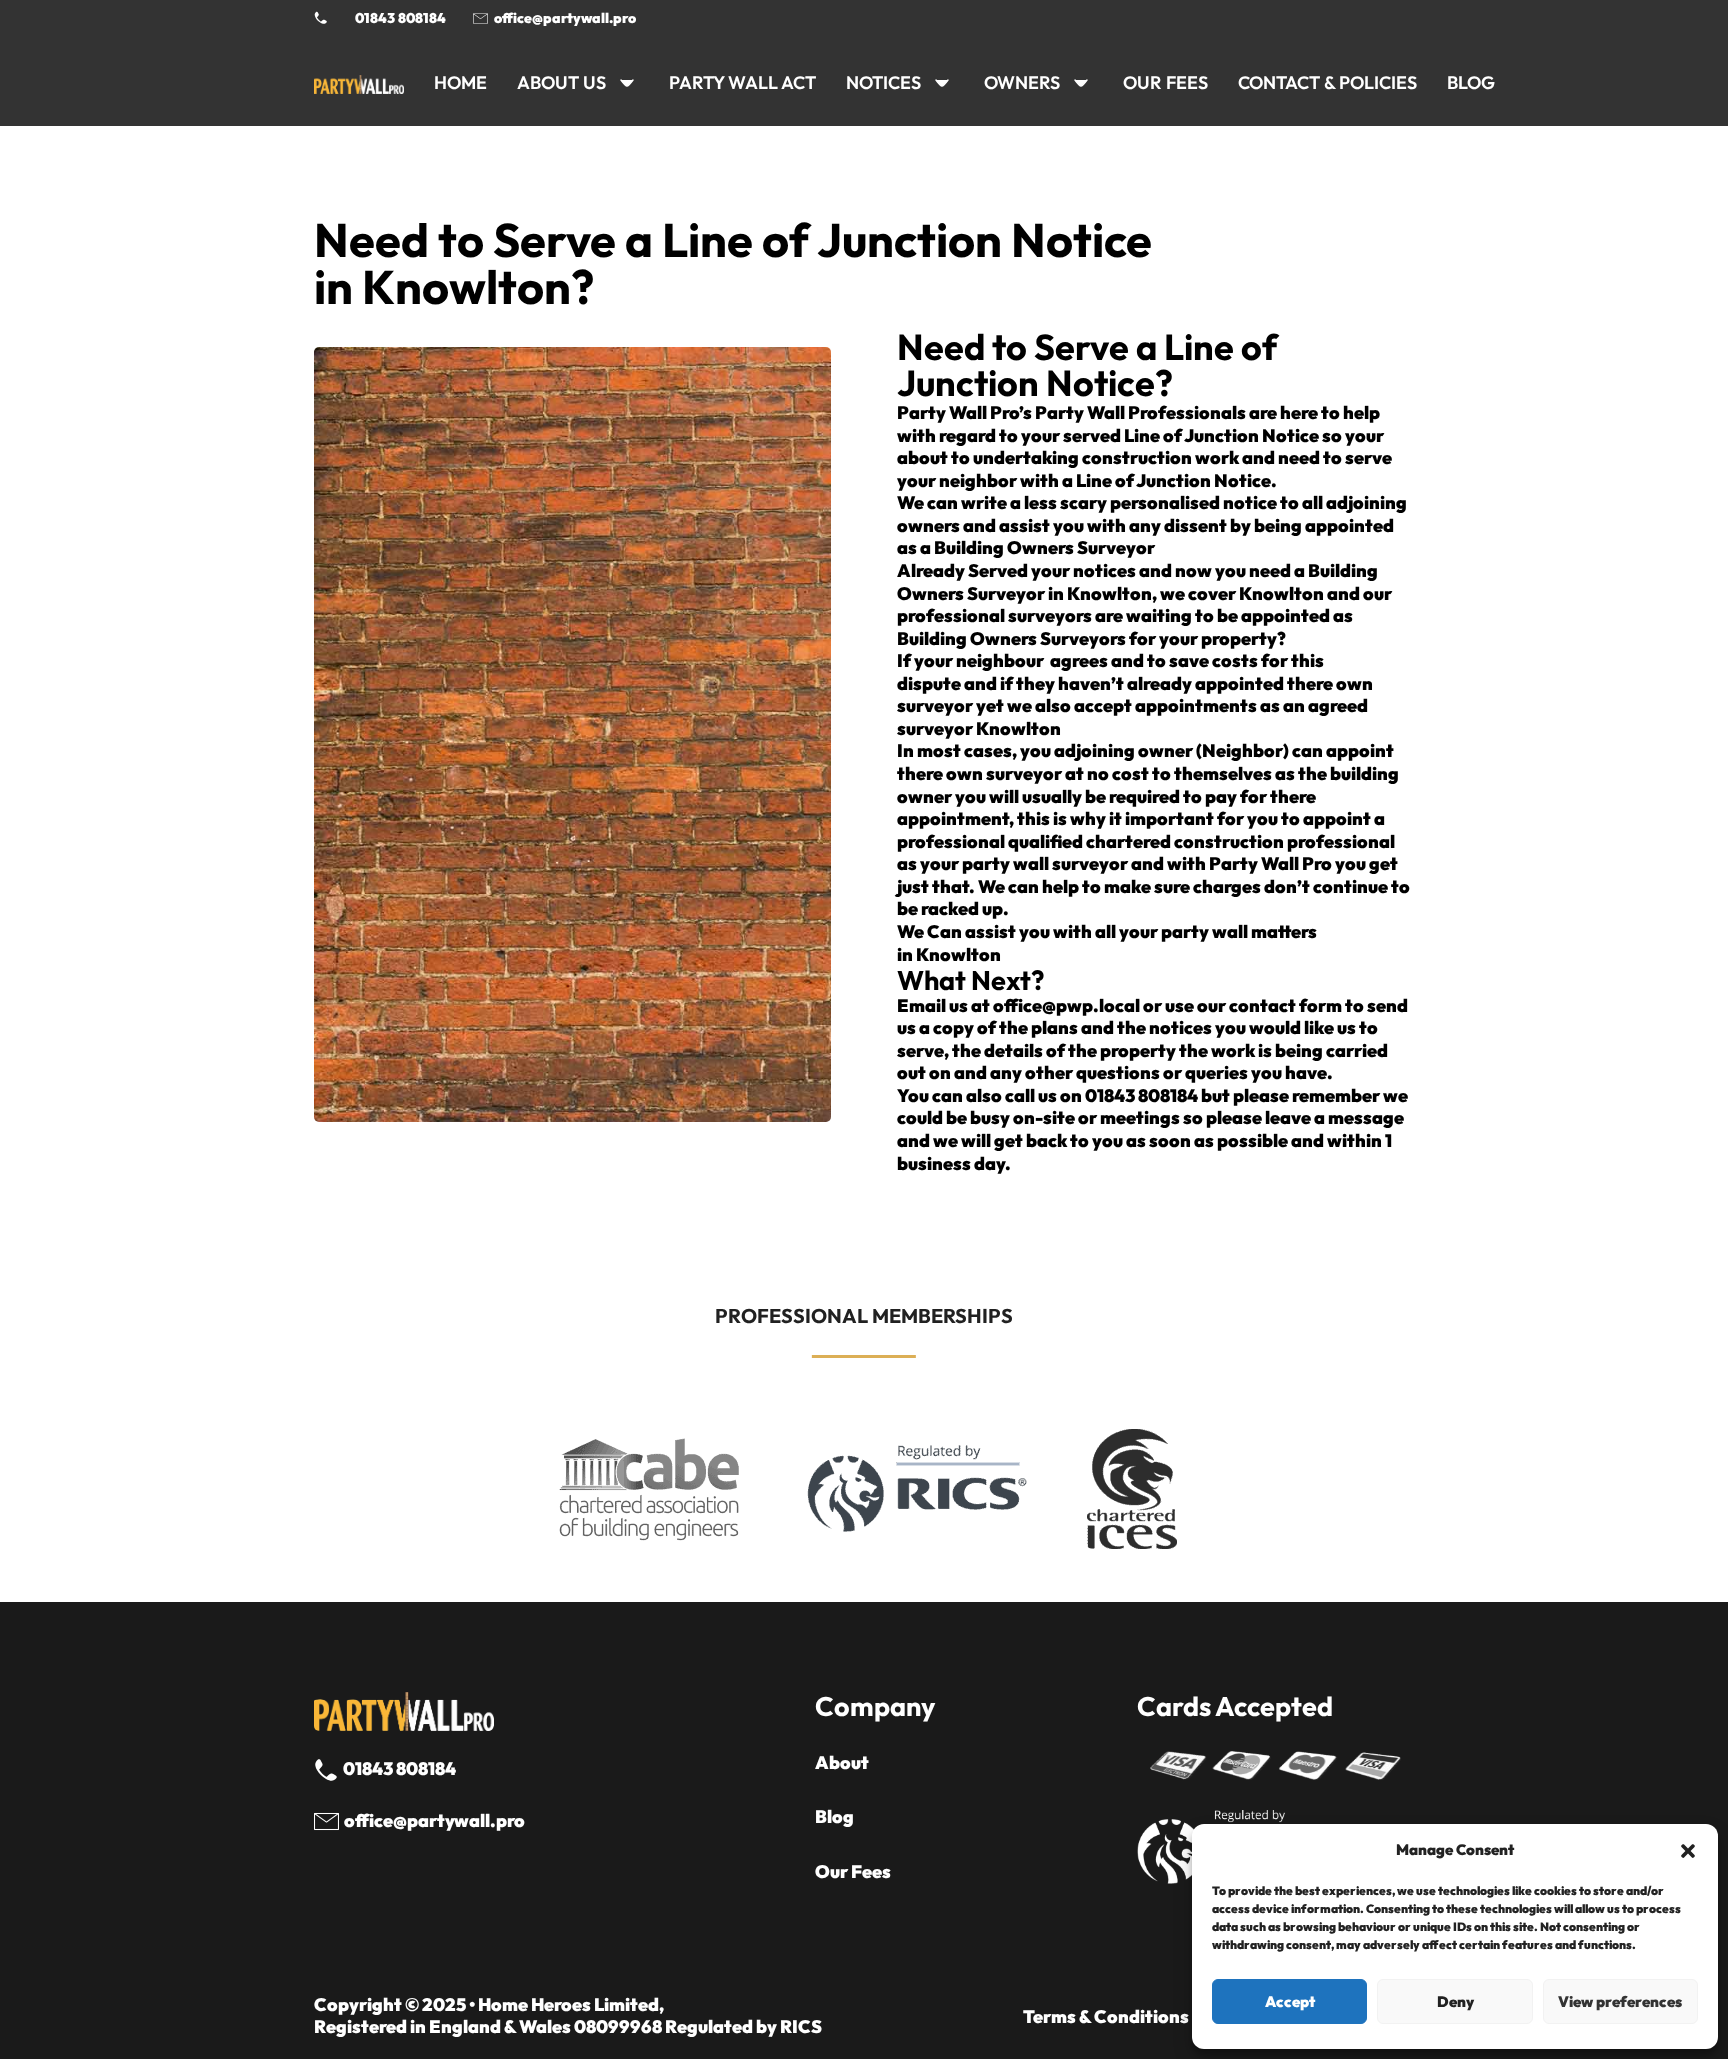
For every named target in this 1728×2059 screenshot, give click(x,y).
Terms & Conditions (1106, 2017)
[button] (1688, 1851)
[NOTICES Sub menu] (942, 83)
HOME (460, 82)
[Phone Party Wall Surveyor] (321, 18)
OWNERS (1022, 82)
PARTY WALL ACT (742, 82)
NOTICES (883, 82)
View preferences (1620, 2001)
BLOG (1471, 82)
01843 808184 (400, 18)
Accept (1290, 2001)
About (842, 1763)
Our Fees (1165, 82)
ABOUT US (561, 82)
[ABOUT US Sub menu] (627, 83)
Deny (1455, 2001)
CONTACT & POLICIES (1327, 82)
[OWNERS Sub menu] (1081, 83)
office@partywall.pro (565, 18)
